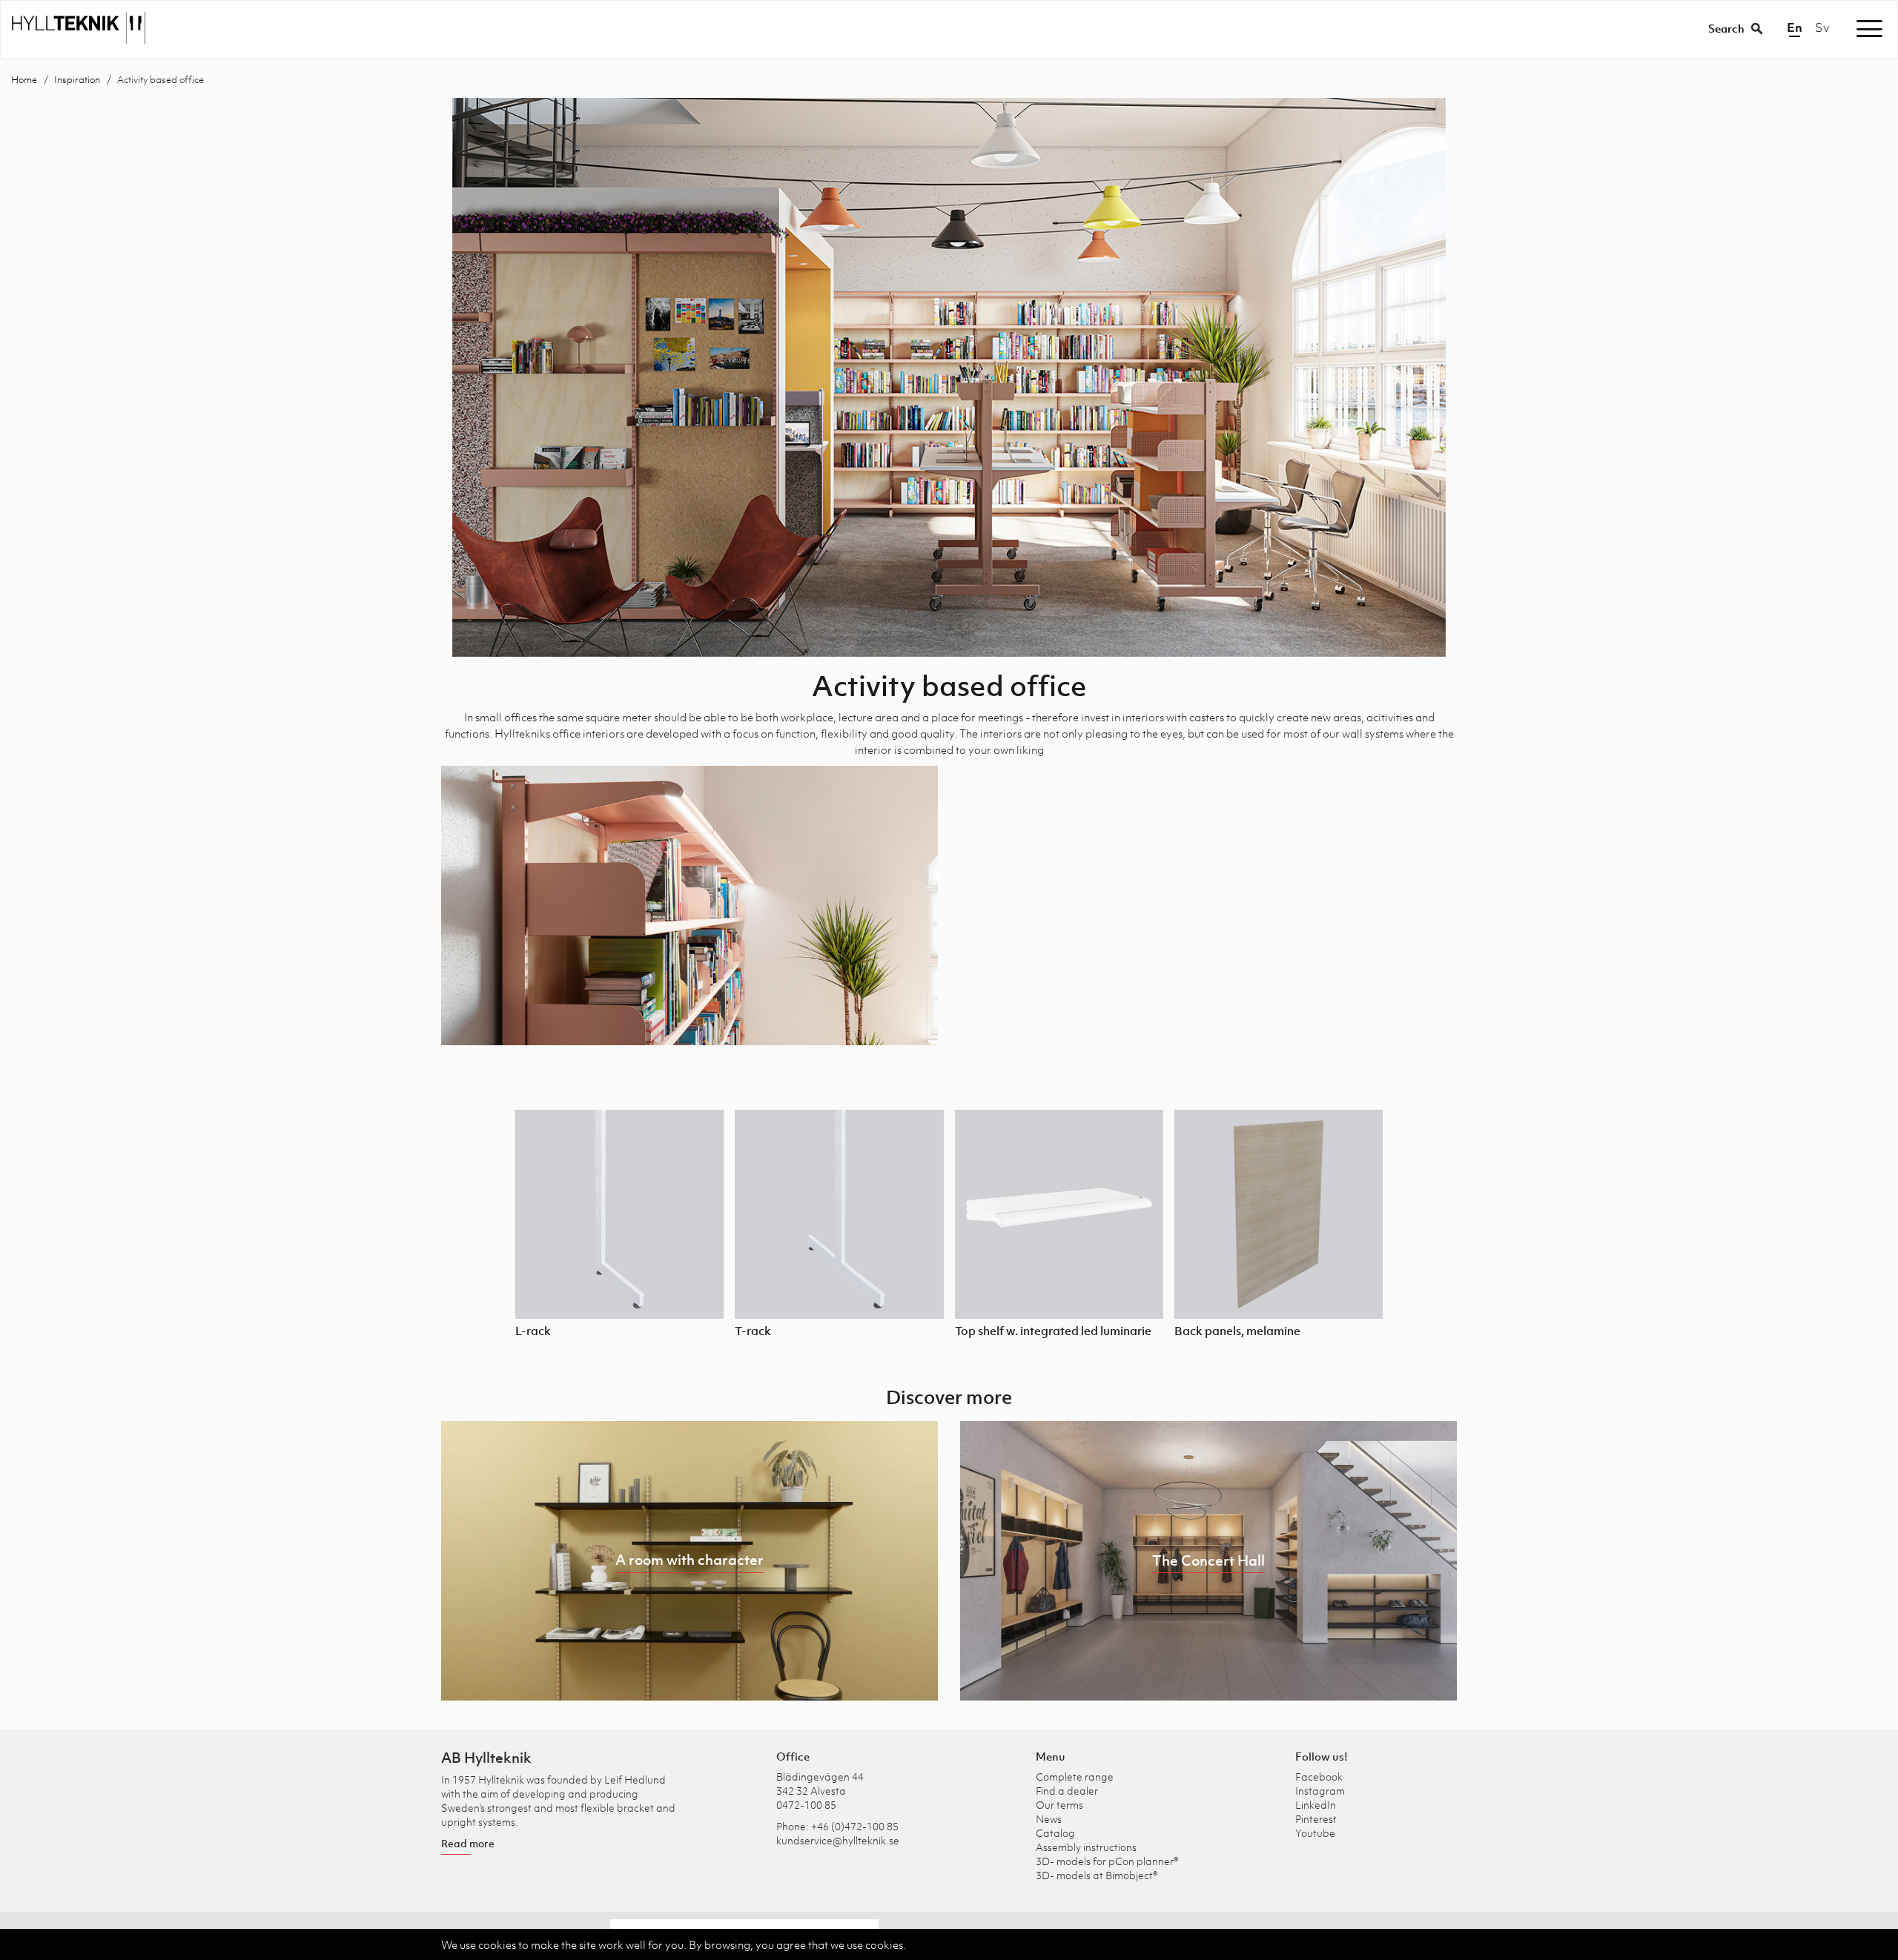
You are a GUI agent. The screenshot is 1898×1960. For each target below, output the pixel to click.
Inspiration (77, 80)
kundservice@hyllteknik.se (838, 1840)
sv (1822, 27)
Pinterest (1316, 1819)
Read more (468, 1843)
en (1795, 27)
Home (24, 80)
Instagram (1320, 1791)
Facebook (1319, 1777)
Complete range (1075, 1777)
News (1049, 1819)
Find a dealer (1067, 1791)
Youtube (1315, 1833)
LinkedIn (1316, 1805)
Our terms (1059, 1805)
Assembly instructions (1086, 1847)
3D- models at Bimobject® (1097, 1875)
